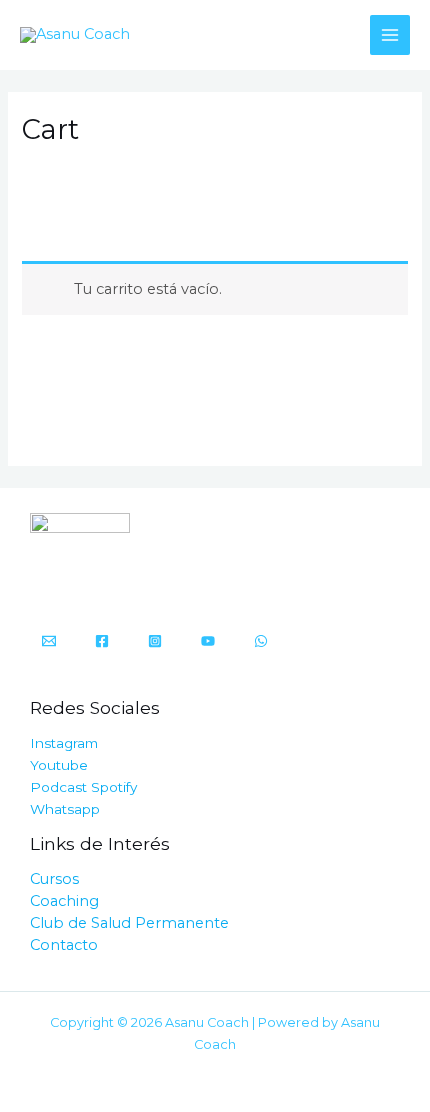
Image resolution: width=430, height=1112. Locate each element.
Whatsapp (65, 809)
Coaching (64, 901)
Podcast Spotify (83, 787)
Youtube (59, 765)
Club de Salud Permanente (129, 923)
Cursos (54, 879)
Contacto (64, 945)
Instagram (64, 743)
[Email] (49, 641)
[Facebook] (102, 641)
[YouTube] (208, 641)
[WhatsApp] (261, 641)
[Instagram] (155, 641)
